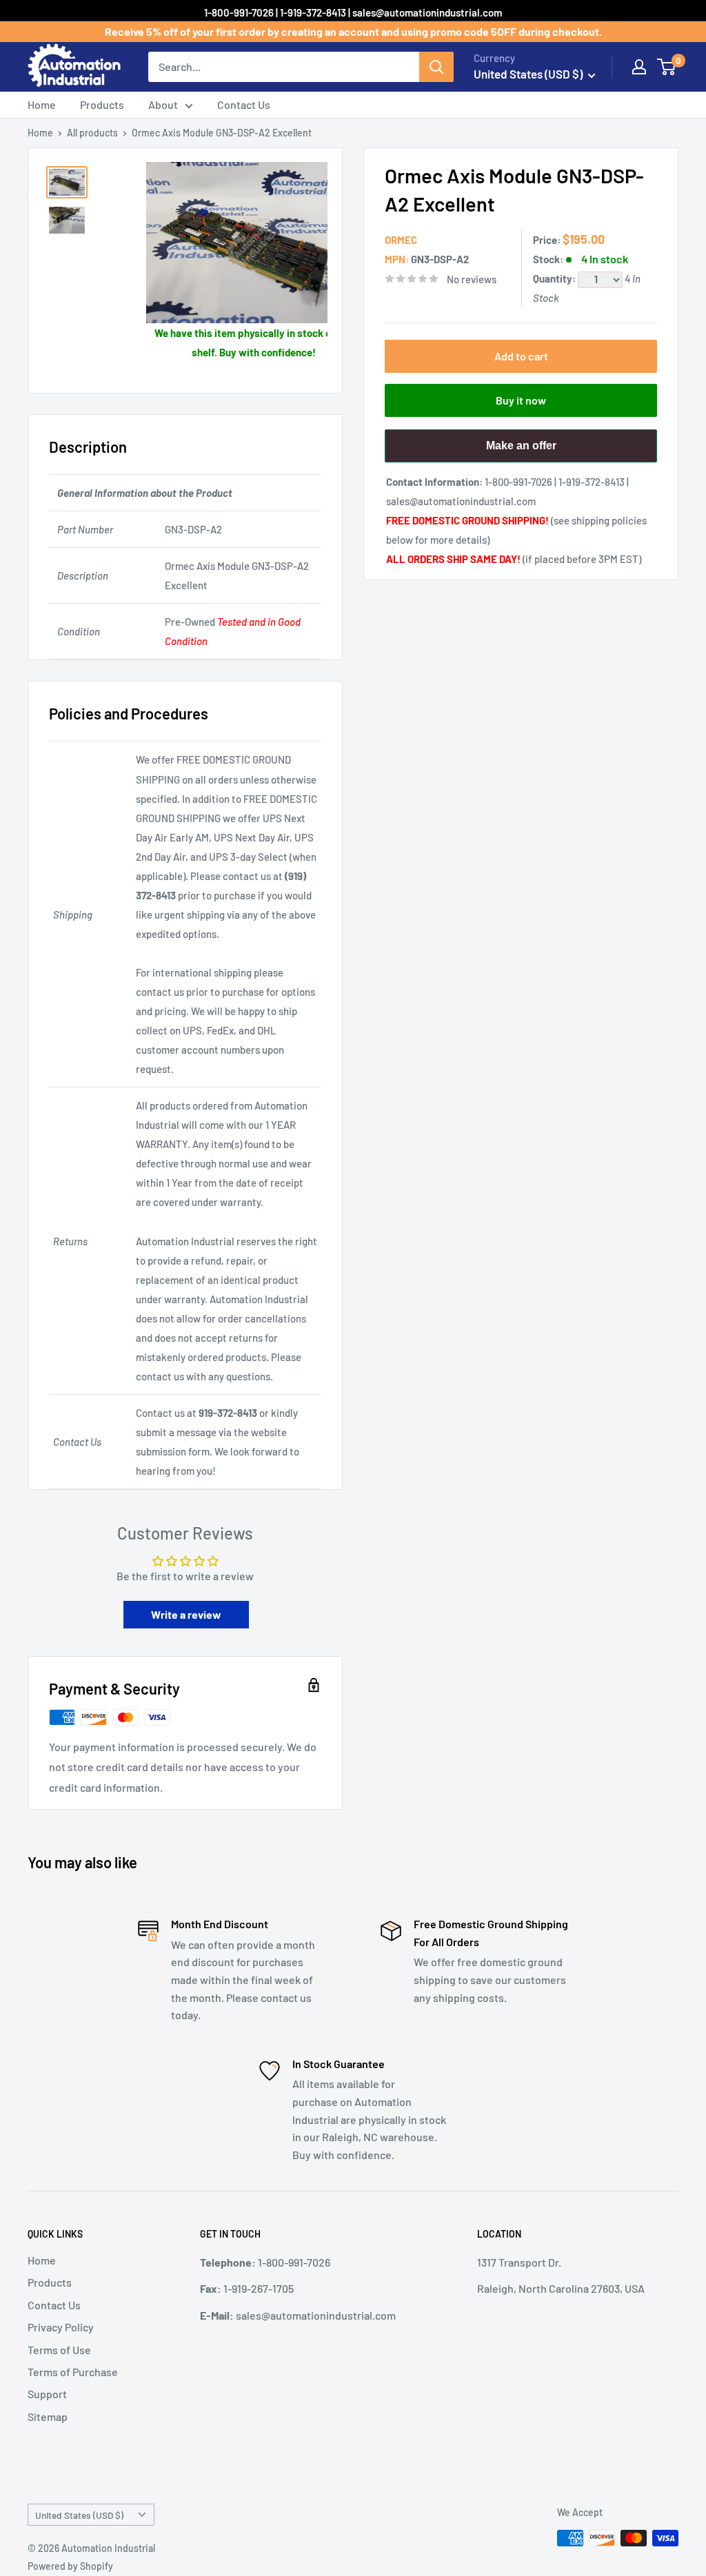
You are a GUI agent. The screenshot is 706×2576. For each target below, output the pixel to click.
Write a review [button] (186, 1614)
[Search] (436, 67)
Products (102, 104)
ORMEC (401, 240)
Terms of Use (59, 2350)
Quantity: (555, 278)
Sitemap (48, 2416)
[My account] (639, 67)
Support (47, 2394)
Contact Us (244, 104)
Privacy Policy (61, 2327)
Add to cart (521, 356)
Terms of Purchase (73, 2372)
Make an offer (521, 451)
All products (92, 133)
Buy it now (521, 400)
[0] (667, 67)
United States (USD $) (79, 2515)
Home (42, 104)
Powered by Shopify (70, 2566)
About (163, 104)
